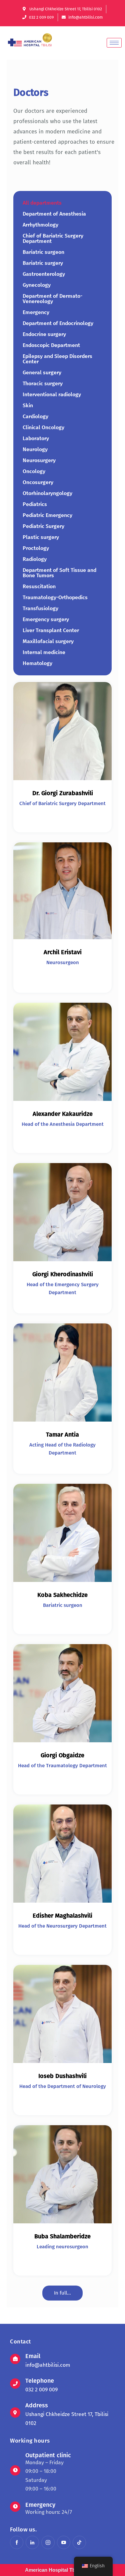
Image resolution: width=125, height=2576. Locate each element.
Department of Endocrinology (58, 323)
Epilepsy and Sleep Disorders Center (57, 359)
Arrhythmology (40, 225)
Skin (28, 405)
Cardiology (35, 416)
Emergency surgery (46, 619)
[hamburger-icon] (114, 43)
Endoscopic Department (51, 345)
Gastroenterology (44, 274)
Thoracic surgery (43, 383)
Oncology (34, 471)
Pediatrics (35, 504)
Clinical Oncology (43, 427)
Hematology (37, 663)
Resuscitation (39, 586)
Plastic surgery (41, 537)
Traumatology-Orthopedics (55, 597)
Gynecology (37, 285)
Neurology (35, 449)
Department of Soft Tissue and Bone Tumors (59, 573)
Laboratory (36, 438)
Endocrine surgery (44, 334)
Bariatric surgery (43, 263)
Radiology (35, 559)
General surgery (42, 372)
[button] (62, 2293)
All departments (42, 203)
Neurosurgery (39, 460)
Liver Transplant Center (51, 630)
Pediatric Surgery (43, 526)
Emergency (36, 312)
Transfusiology (40, 608)
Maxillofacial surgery (48, 641)
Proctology (36, 548)
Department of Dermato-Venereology (52, 299)
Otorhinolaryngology (47, 493)
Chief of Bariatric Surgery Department (53, 238)
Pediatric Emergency (47, 515)
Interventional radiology (52, 394)
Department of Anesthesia (54, 214)
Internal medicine (44, 652)
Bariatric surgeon (43, 252)
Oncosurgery (38, 482)
